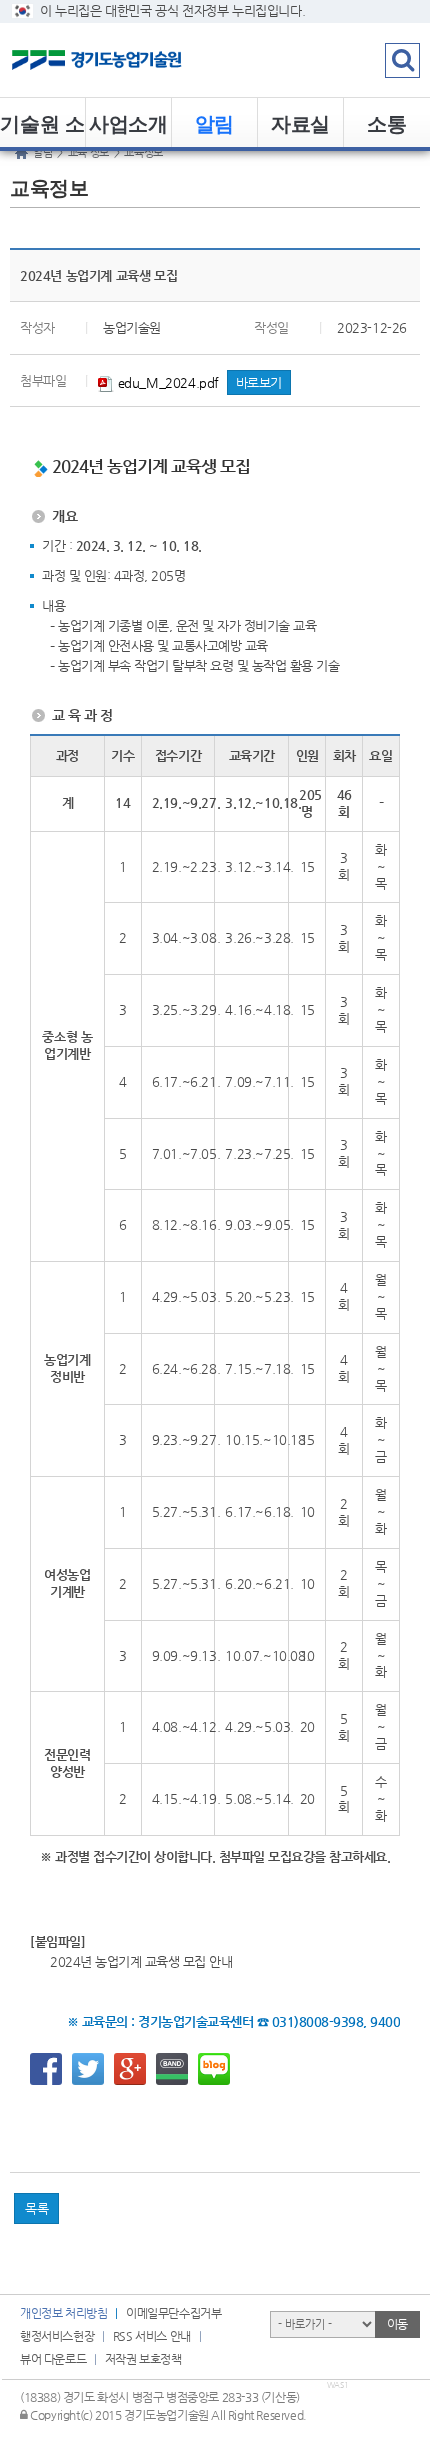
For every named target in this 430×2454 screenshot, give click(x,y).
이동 (397, 2324)
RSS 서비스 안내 (152, 2336)
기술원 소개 (42, 128)
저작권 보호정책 (143, 2359)
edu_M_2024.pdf (166, 382)
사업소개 (128, 122)
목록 (36, 2208)
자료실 (300, 122)
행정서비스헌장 (57, 2336)
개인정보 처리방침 (63, 2313)
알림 (214, 122)
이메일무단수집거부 (173, 2313)
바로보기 (259, 382)
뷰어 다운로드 (53, 2359)
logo (125, 60)
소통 (386, 122)
